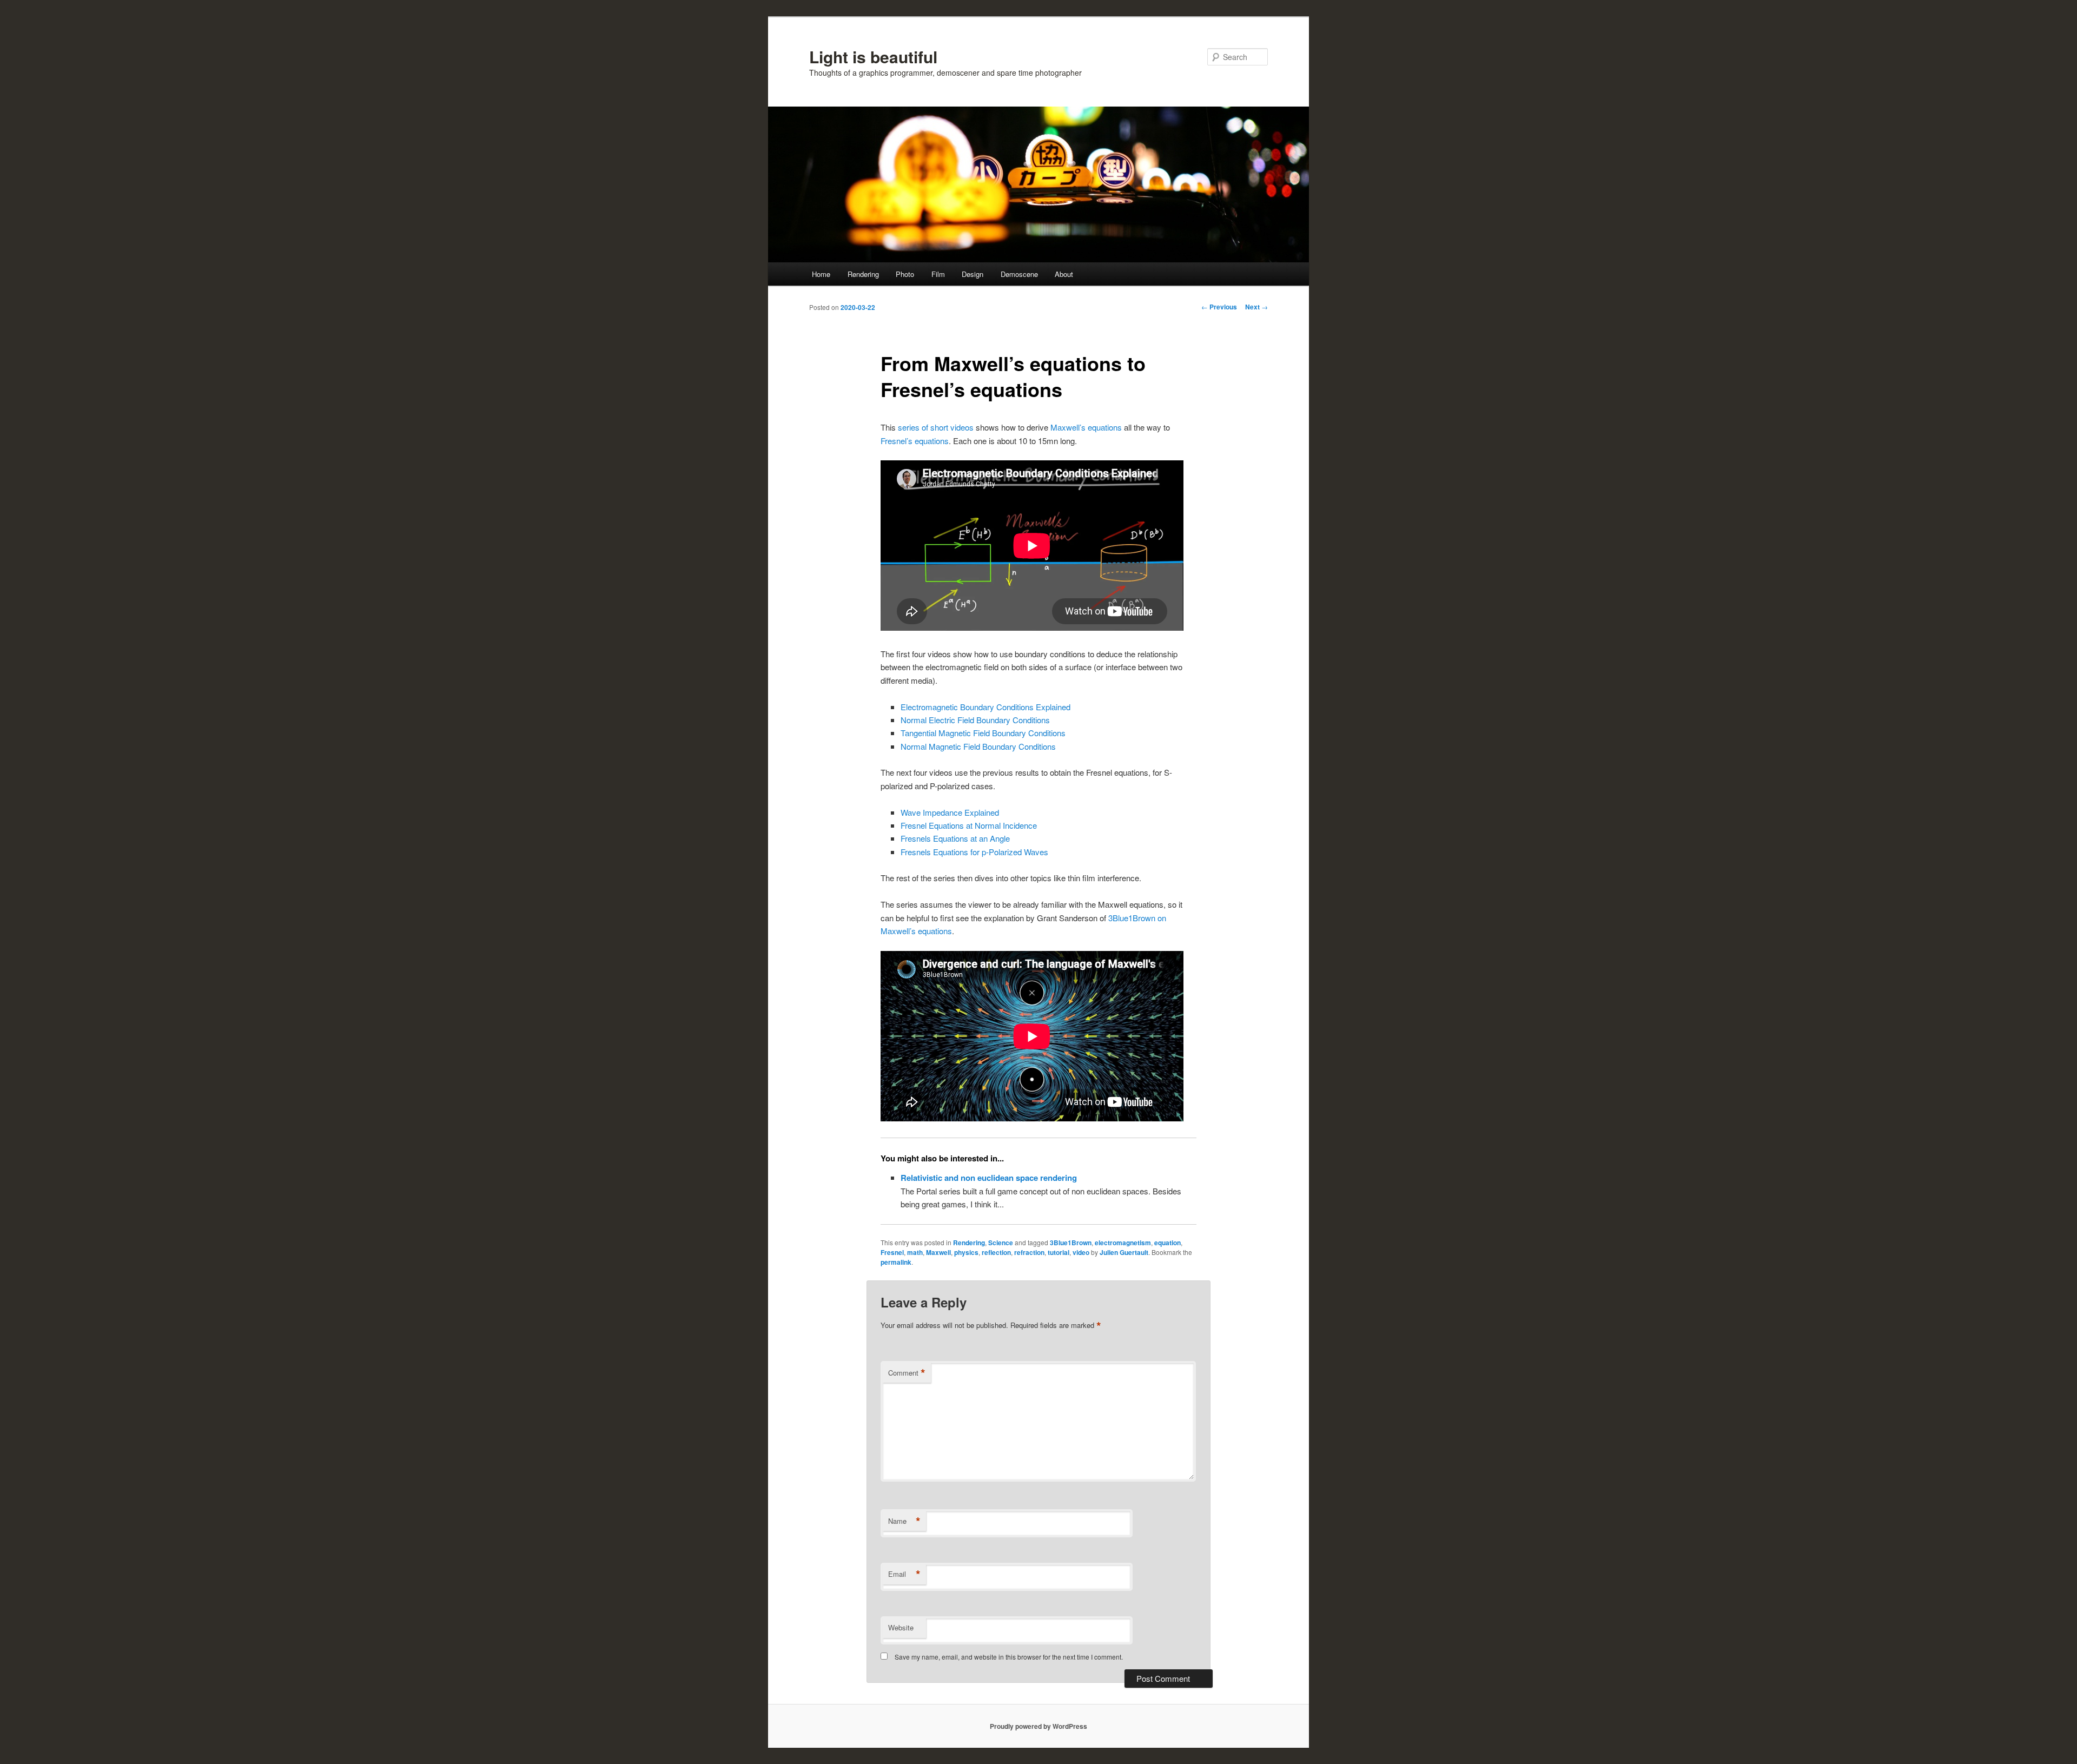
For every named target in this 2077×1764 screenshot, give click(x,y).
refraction (1029, 1252)
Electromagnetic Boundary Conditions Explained (985, 707)
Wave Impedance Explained (950, 812)
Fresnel (892, 1252)
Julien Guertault (1124, 1252)
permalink (896, 1262)
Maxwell (938, 1252)
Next (1256, 307)
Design (973, 274)
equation (1168, 1243)
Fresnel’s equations (915, 441)
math (915, 1252)
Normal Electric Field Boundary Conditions (975, 720)
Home (821, 274)
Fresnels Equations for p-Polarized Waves (974, 852)
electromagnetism (1123, 1243)
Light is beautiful (873, 57)
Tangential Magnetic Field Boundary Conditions (983, 733)
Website (901, 1627)
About (1064, 274)
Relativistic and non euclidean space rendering (989, 1178)
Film (938, 274)
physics (966, 1252)
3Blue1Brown (1071, 1243)
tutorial (1059, 1252)
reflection (996, 1252)
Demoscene (1019, 274)
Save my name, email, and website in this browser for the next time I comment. (1009, 1657)
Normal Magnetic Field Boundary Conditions (978, 746)
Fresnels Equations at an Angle (955, 838)
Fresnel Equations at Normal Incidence (969, 825)
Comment (907, 1373)
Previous (1219, 307)
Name (904, 1521)
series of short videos (936, 427)
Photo (905, 274)
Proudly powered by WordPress (1038, 1726)
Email (904, 1574)
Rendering (863, 274)
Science (1001, 1243)
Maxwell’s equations (1086, 427)
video (1081, 1252)
